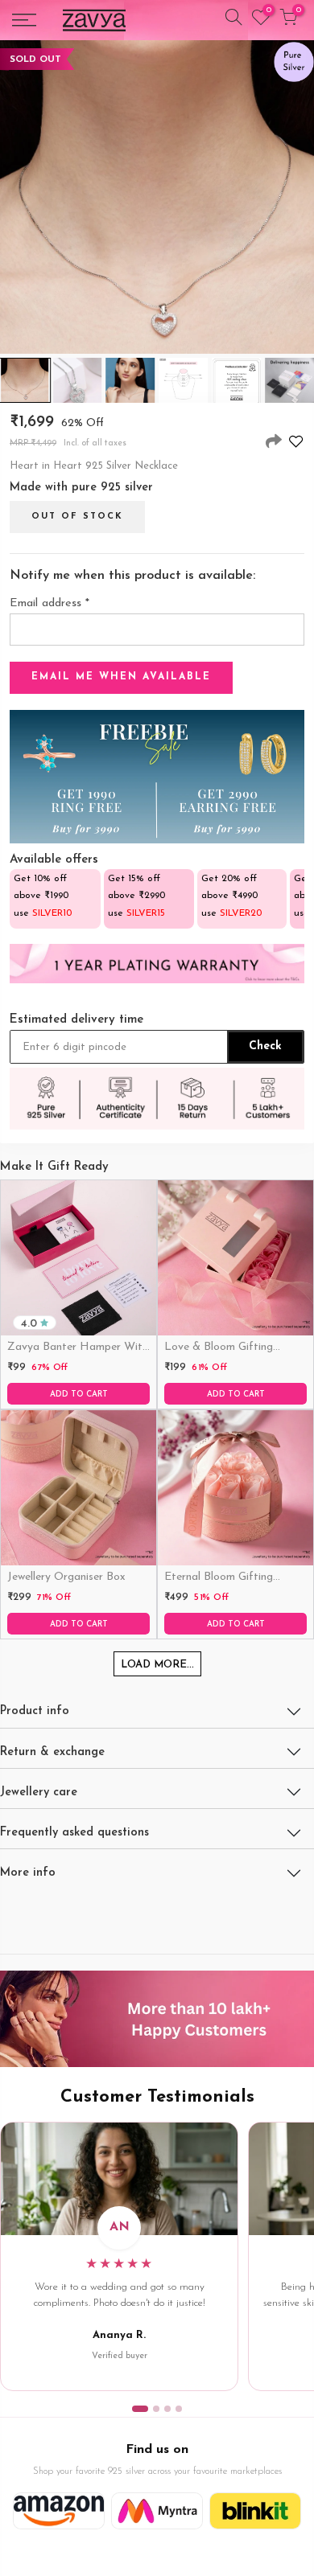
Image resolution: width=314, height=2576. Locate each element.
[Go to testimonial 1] (140, 2409)
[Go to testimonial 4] (179, 2409)
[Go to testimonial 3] (167, 2409)
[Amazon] (59, 2511)
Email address (50, 603)
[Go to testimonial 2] (156, 2409)
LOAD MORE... (157, 1665)
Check (265, 1046)
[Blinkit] (255, 2511)
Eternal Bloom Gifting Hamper (219, 1578)
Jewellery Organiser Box (66, 1577)
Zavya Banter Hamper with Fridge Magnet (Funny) (78, 1348)
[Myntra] (157, 2511)
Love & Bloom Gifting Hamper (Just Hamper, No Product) (232, 1348)
